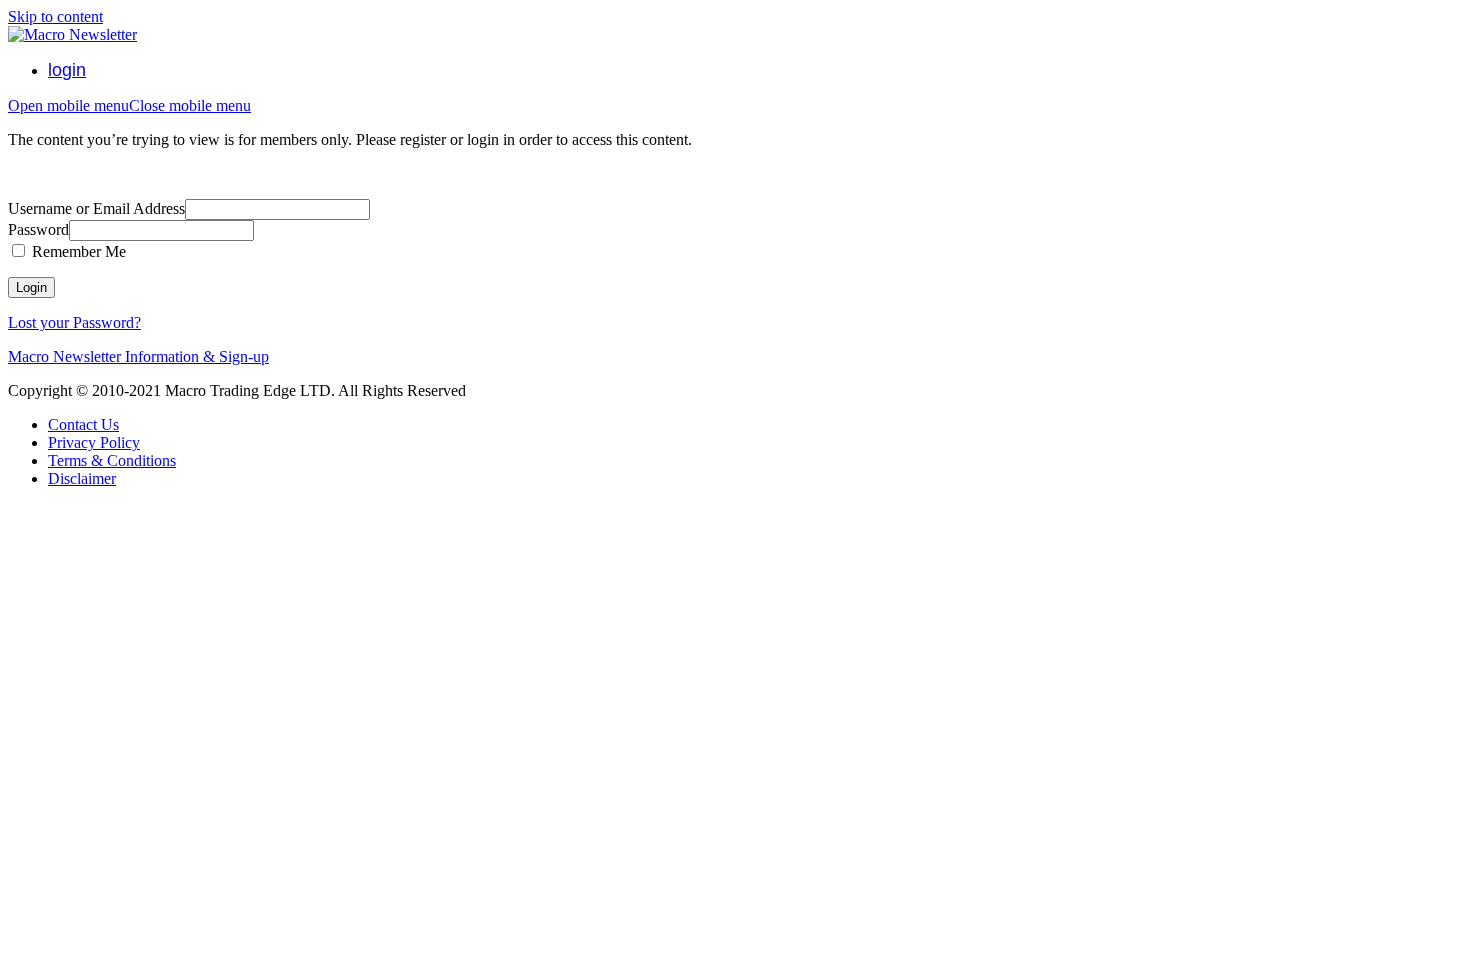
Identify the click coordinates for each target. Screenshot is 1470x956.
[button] (129, 105)
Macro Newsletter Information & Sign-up (138, 356)
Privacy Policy (94, 442)
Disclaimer (82, 478)
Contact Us (83, 424)
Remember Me (77, 251)
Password (38, 229)
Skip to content (55, 16)
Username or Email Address (96, 208)
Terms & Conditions (112, 460)
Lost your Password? (74, 322)
